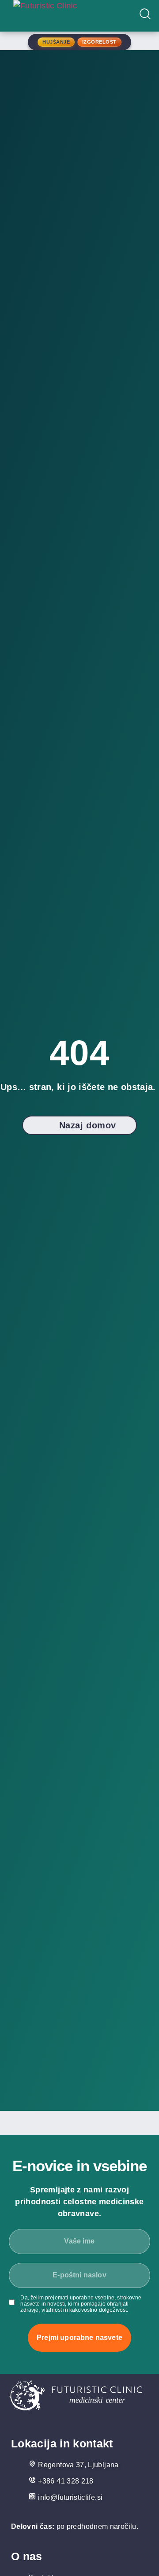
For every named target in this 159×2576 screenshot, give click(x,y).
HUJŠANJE (56, 42)
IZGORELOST (99, 42)
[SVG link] (76, 2398)
